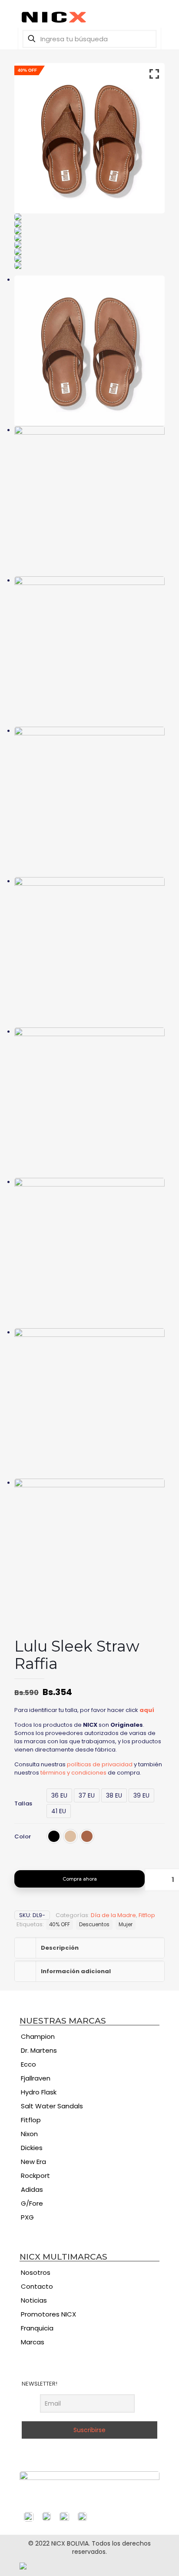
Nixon (29, 2134)
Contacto (37, 2286)
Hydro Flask (39, 2092)
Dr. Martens (39, 2050)
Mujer (126, 1925)
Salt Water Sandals (52, 2106)
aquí (147, 1710)
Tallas (23, 1803)
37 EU (87, 1795)
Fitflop (147, 1915)
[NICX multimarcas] (89, 17)
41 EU (59, 1811)
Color (23, 1836)
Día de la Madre (113, 1915)
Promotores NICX (48, 2314)
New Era (33, 2162)
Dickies (32, 2148)
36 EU (59, 1795)
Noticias (34, 2300)
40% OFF (60, 1925)
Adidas (32, 2189)
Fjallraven (36, 2078)
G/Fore (32, 2203)
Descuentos (94, 1925)
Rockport (35, 2175)
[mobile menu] (12, 13)
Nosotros (36, 2272)
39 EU (141, 1795)
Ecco (28, 2064)
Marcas (33, 2342)
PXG (27, 2217)
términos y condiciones (73, 1773)
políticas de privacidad (100, 1764)
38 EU (114, 1795)
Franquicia (37, 2328)
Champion (38, 2036)
